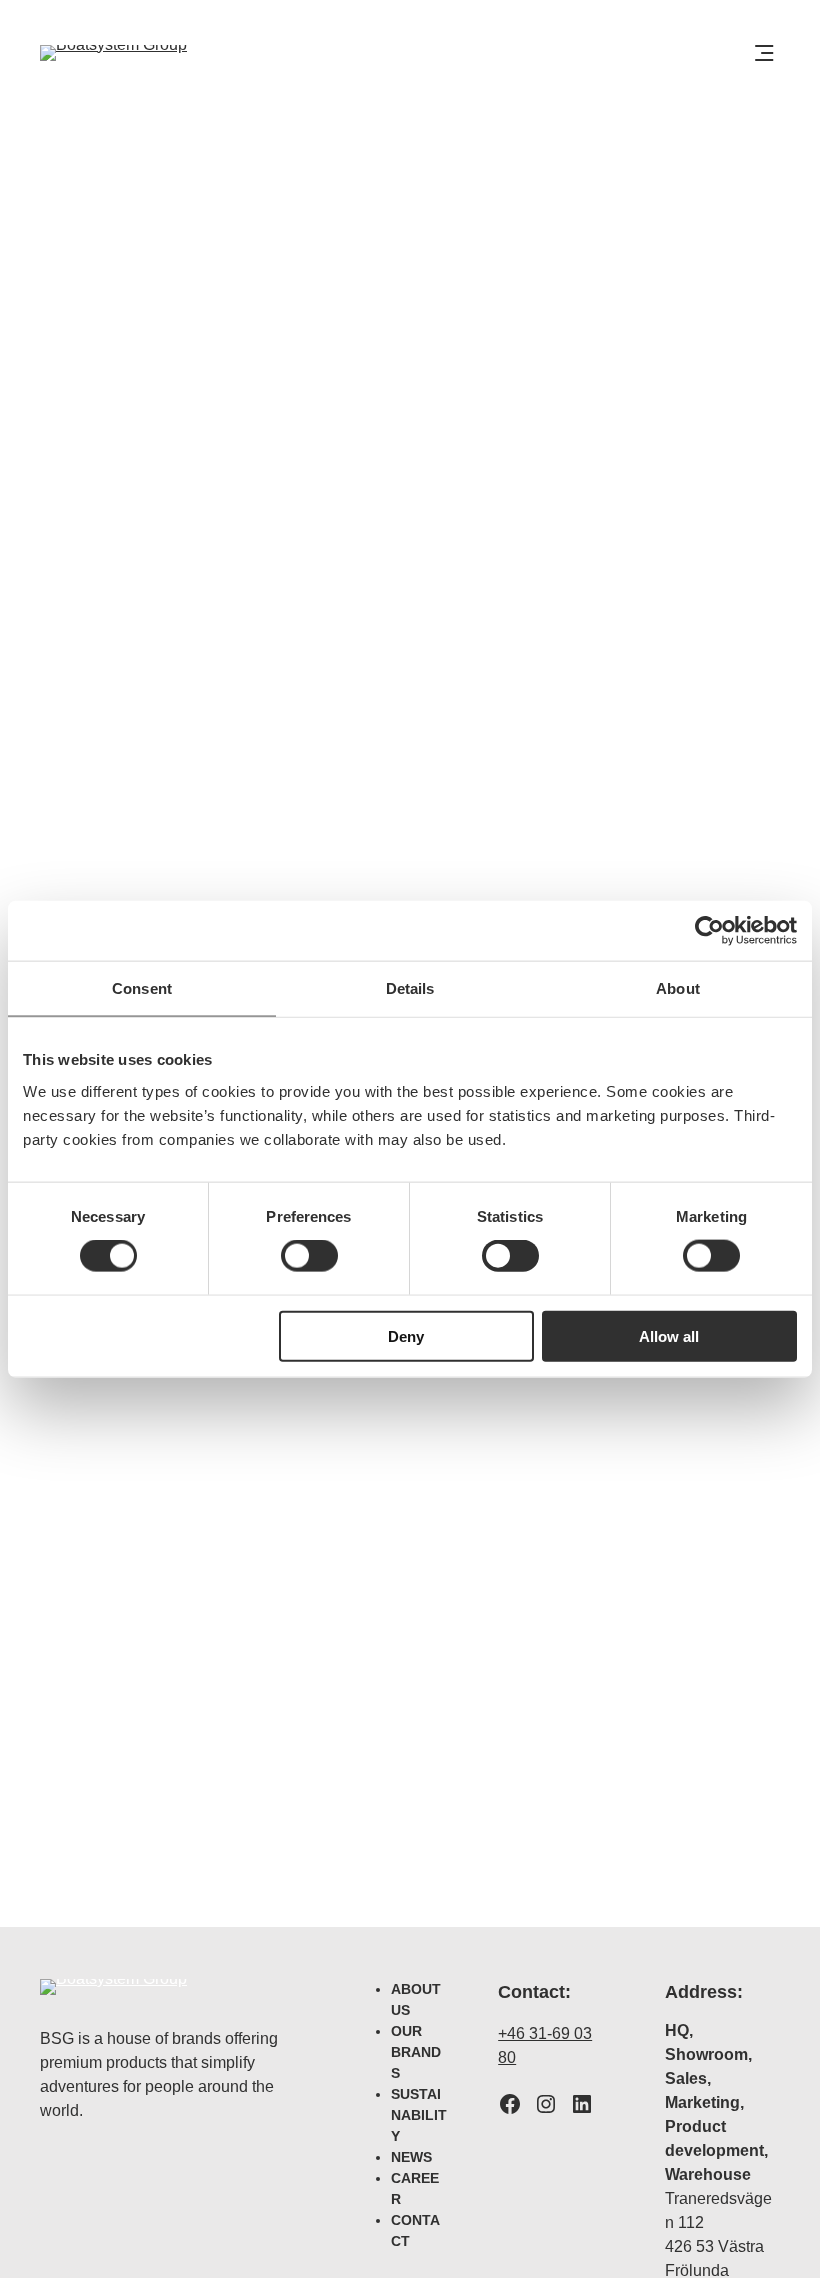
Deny (406, 1335)
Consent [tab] (142, 988)
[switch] (309, 1256)
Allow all (669, 1335)
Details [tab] (410, 988)
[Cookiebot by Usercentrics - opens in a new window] (709, 931)
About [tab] (678, 988)
